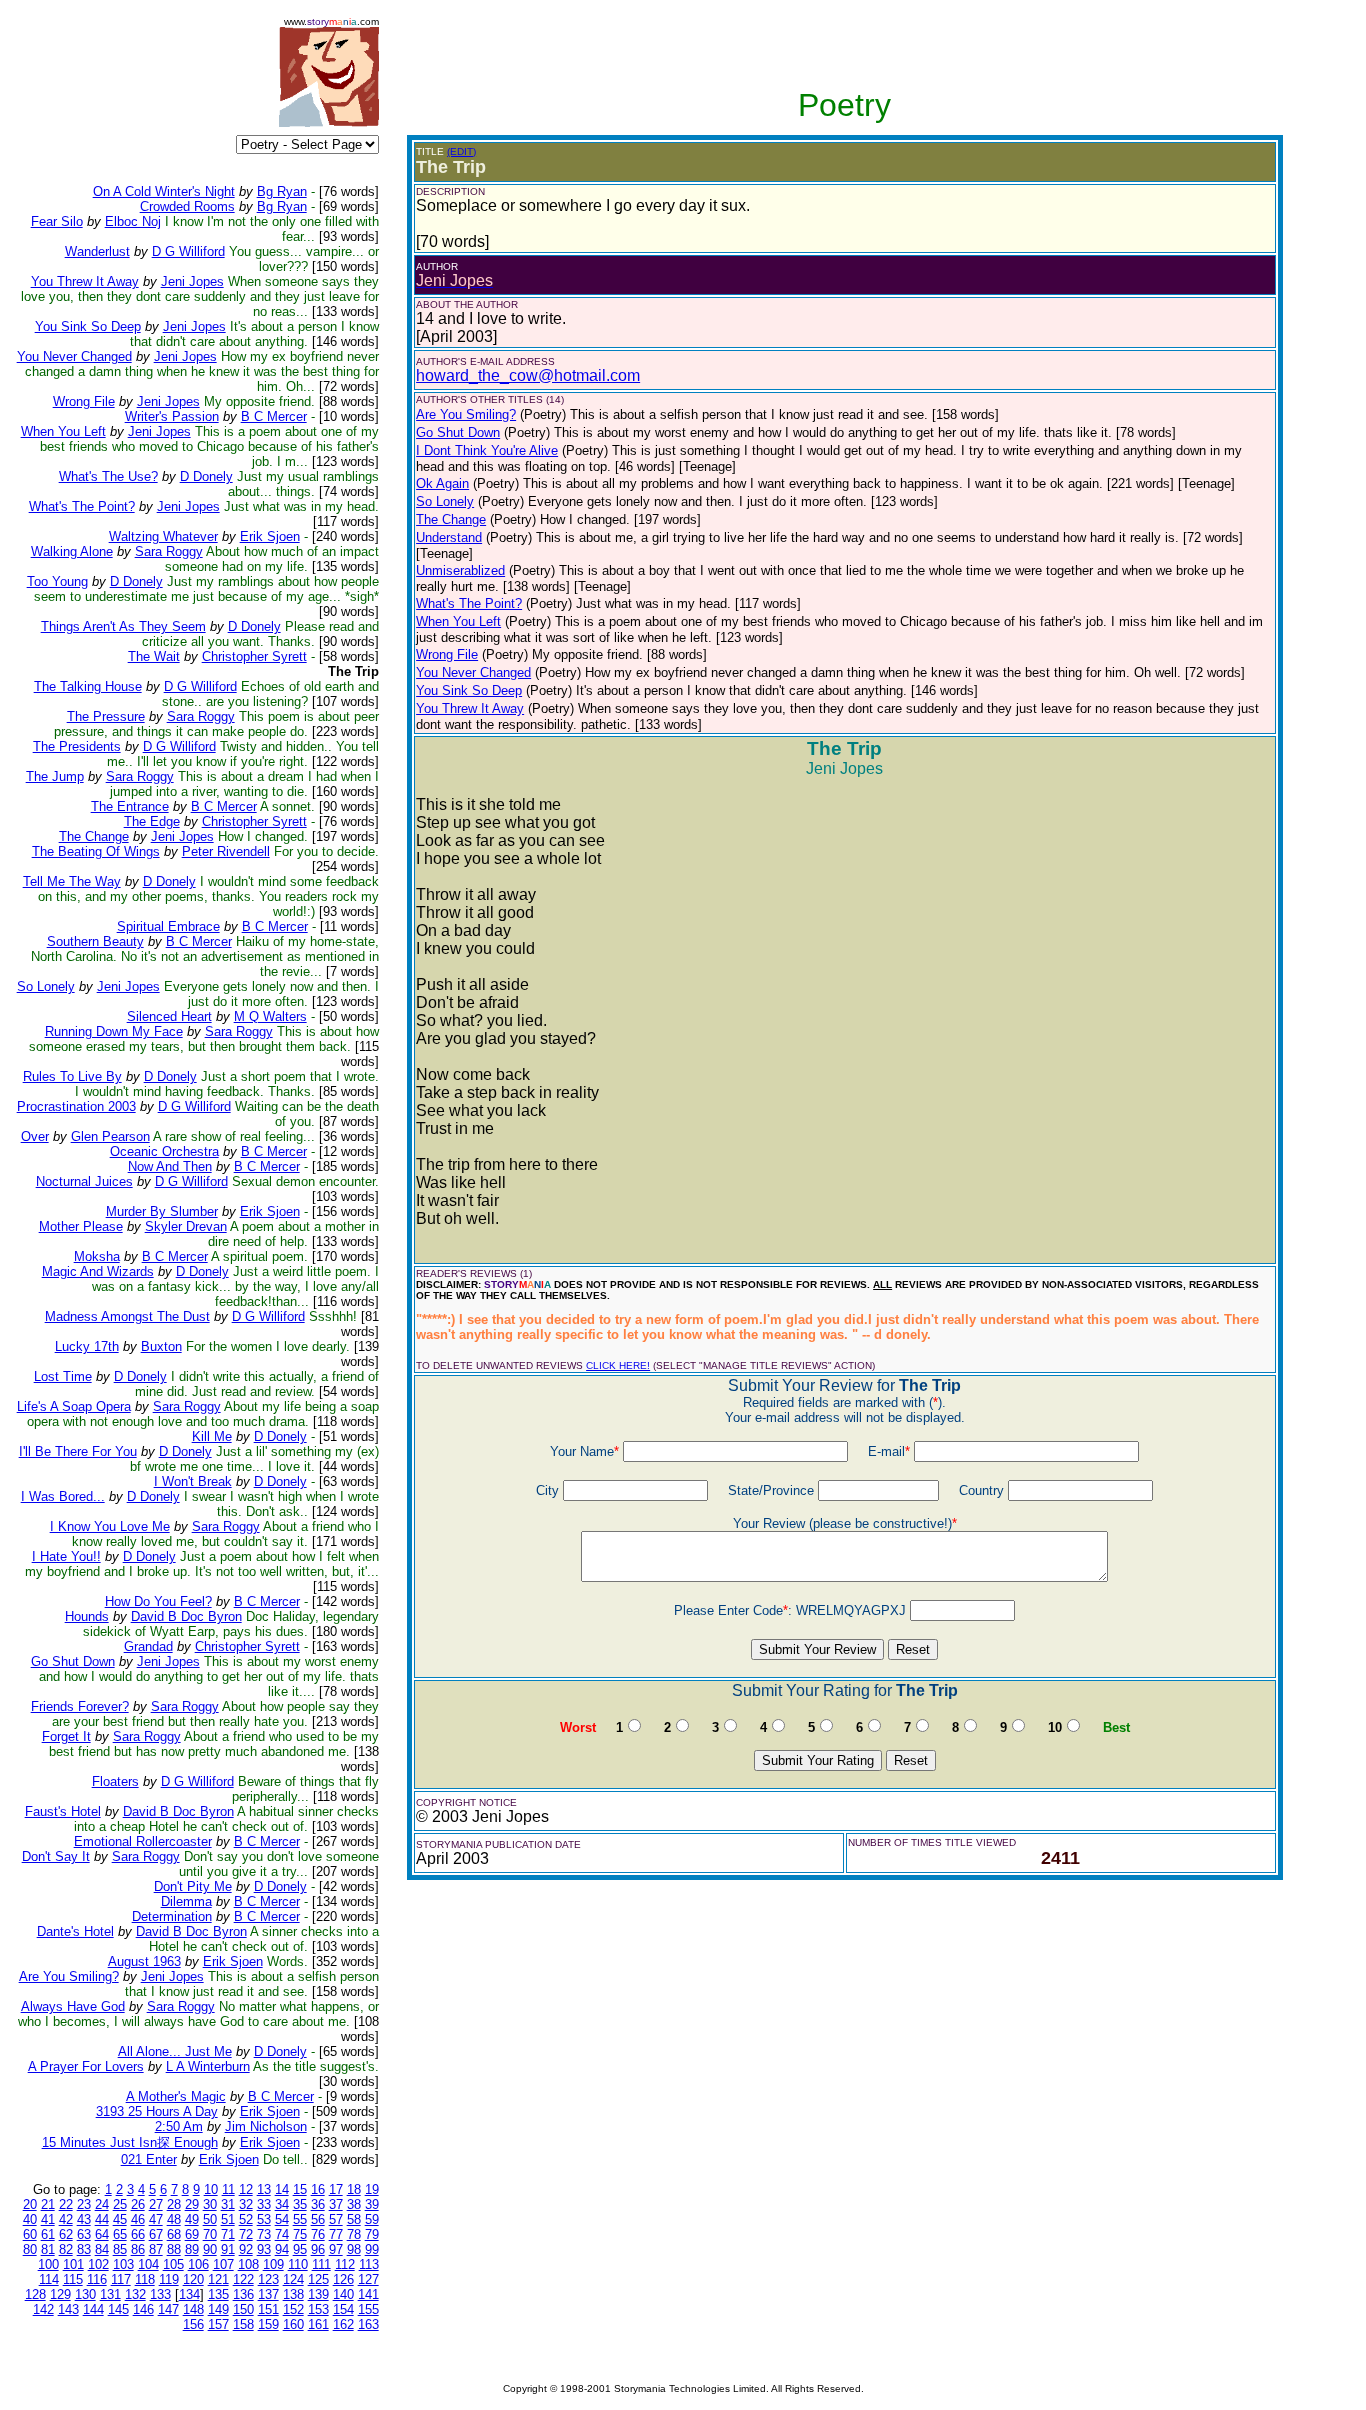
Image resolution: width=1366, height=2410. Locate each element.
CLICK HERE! (618, 1365)
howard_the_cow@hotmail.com (528, 375)
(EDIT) (461, 151)
